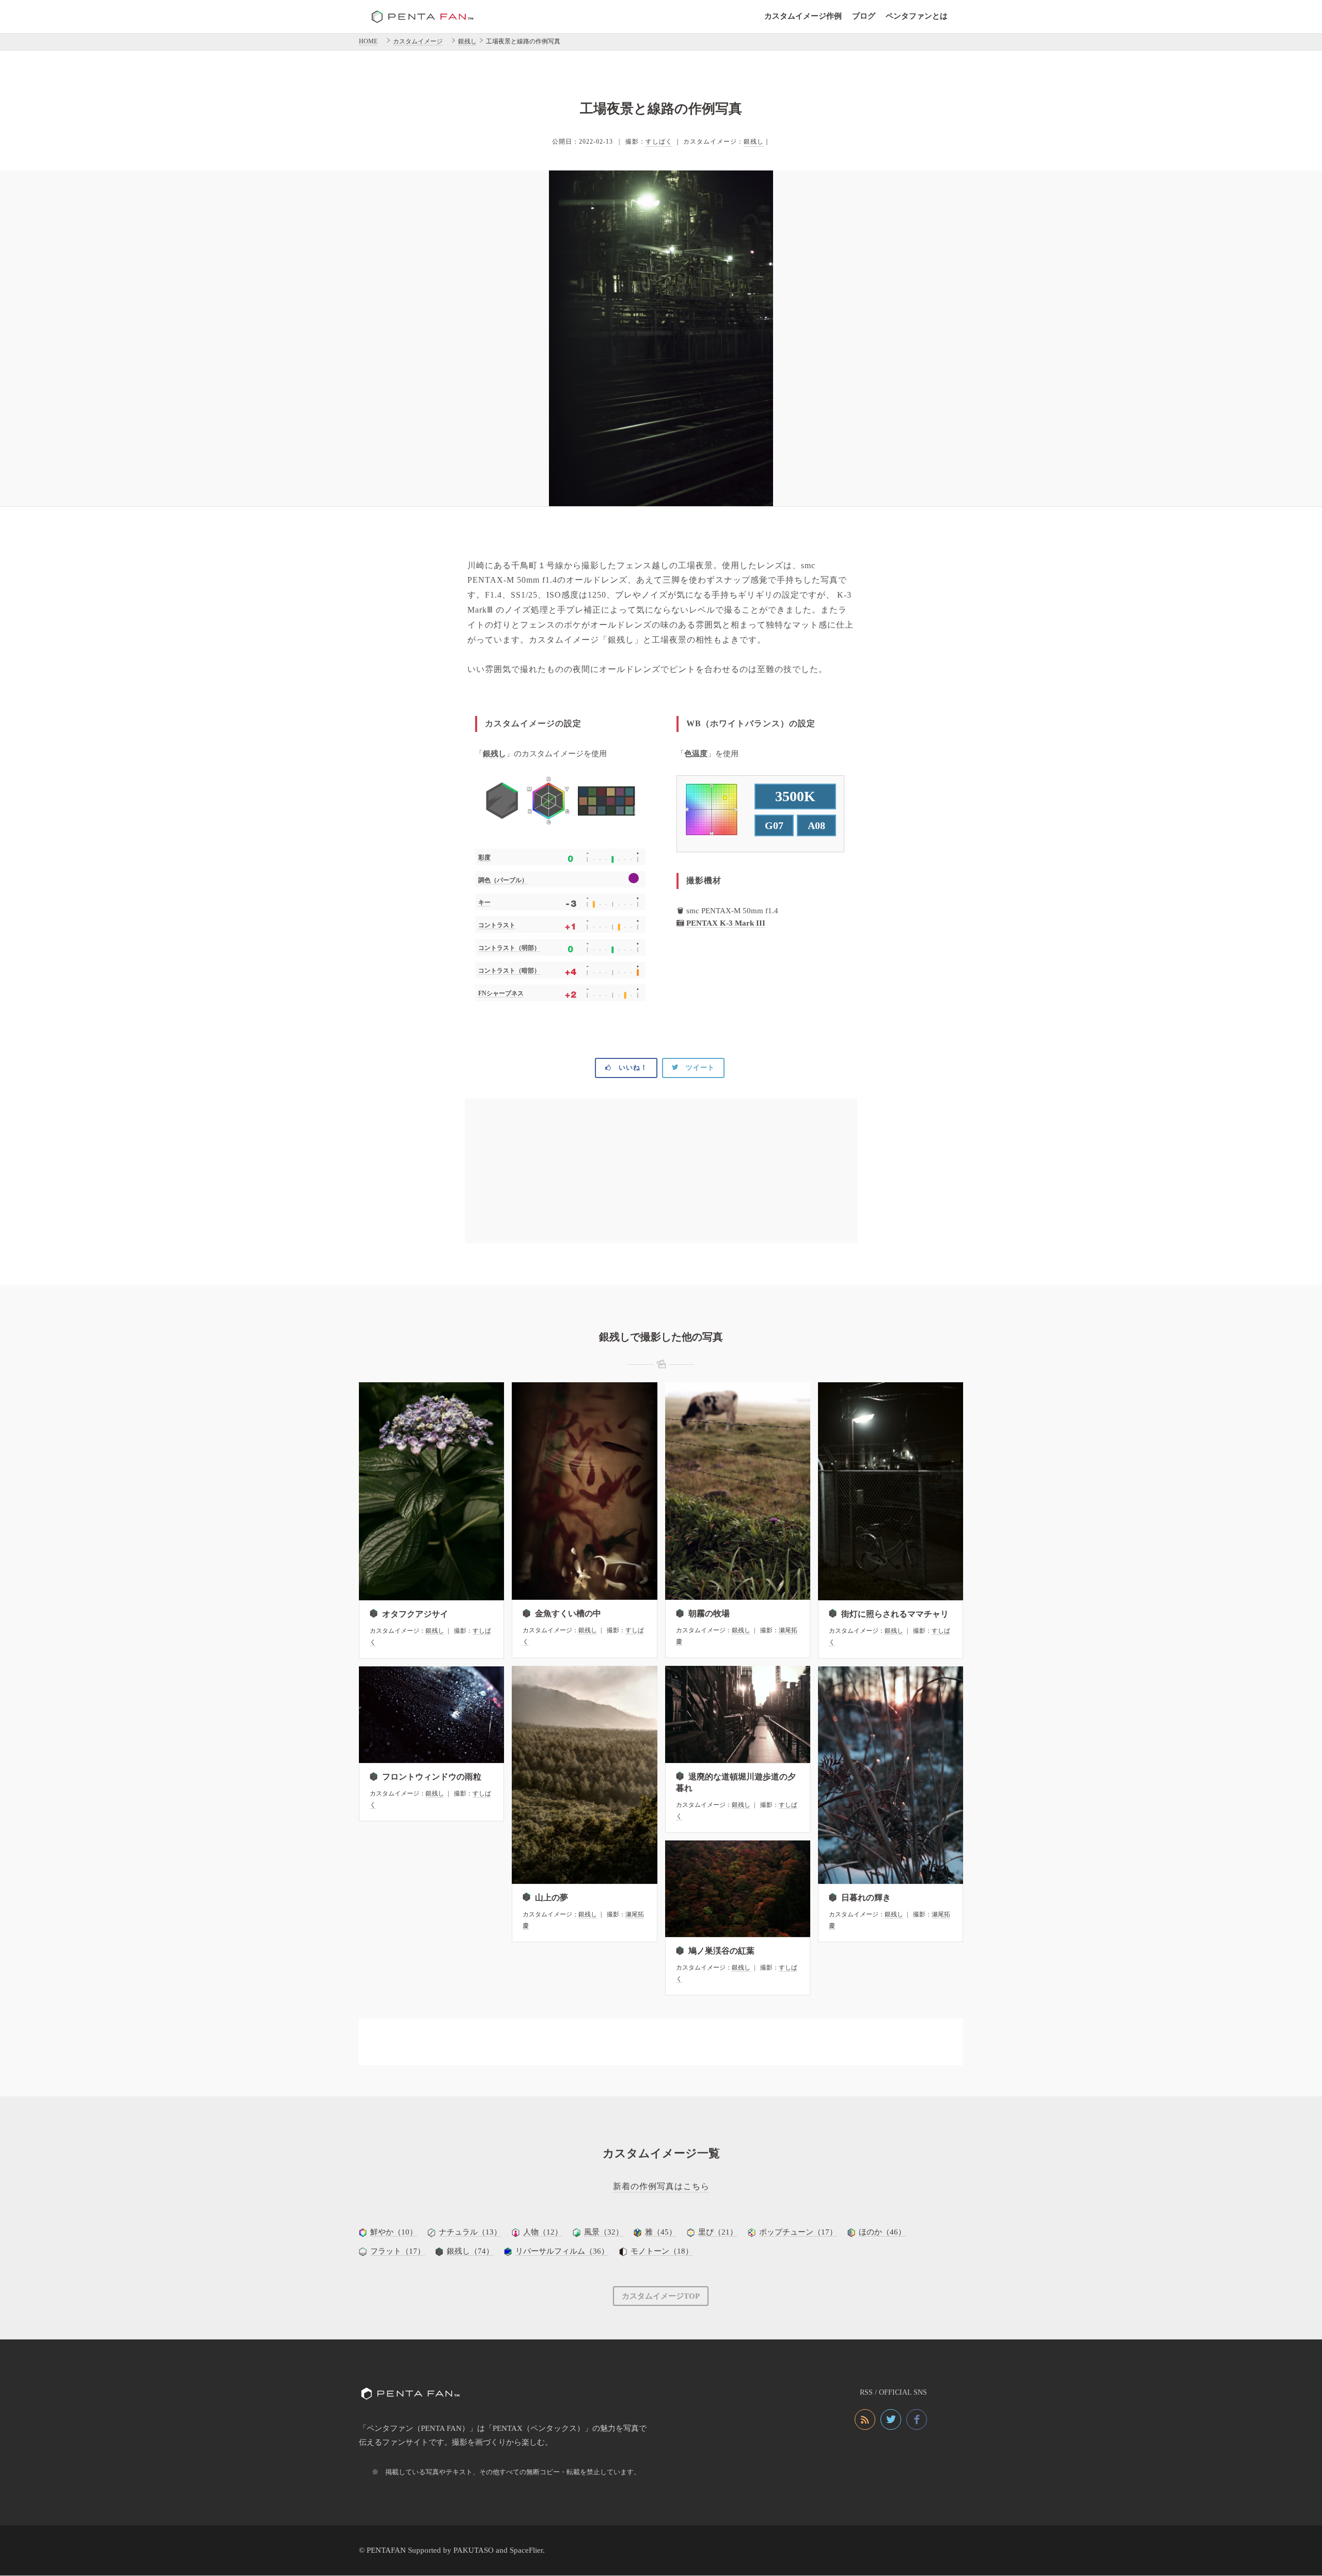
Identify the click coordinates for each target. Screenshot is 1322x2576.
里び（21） (718, 2232)
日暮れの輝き (866, 1898)
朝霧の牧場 (709, 1613)
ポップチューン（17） (798, 2232)
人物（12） (543, 2232)
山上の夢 (552, 1898)
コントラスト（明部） (509, 948)
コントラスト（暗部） (509, 971)
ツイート (697, 1067)
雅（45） (661, 2232)
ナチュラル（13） (470, 2232)
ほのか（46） (882, 2232)
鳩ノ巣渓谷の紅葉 (721, 1951)
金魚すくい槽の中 (568, 1613)
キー (484, 902)
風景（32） (604, 2232)
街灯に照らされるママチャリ (895, 1614)
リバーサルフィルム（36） (562, 2251)
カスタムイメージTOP (661, 2296)
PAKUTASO (474, 2550)
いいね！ (629, 1067)
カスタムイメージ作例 (803, 16)
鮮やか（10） (394, 2232)
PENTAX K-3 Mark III (726, 923)
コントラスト (497, 925)
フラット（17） (398, 2251)
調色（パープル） (503, 880)
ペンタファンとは (917, 16)
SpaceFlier (526, 2550)
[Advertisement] (661, 1171)
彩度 (484, 857)
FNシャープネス (501, 993)
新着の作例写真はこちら (661, 2186)
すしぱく (659, 142)
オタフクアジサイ (415, 1614)
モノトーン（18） (662, 2251)
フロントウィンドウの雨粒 (432, 1777)
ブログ (864, 16)
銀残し (754, 142)
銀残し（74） (470, 2251)
